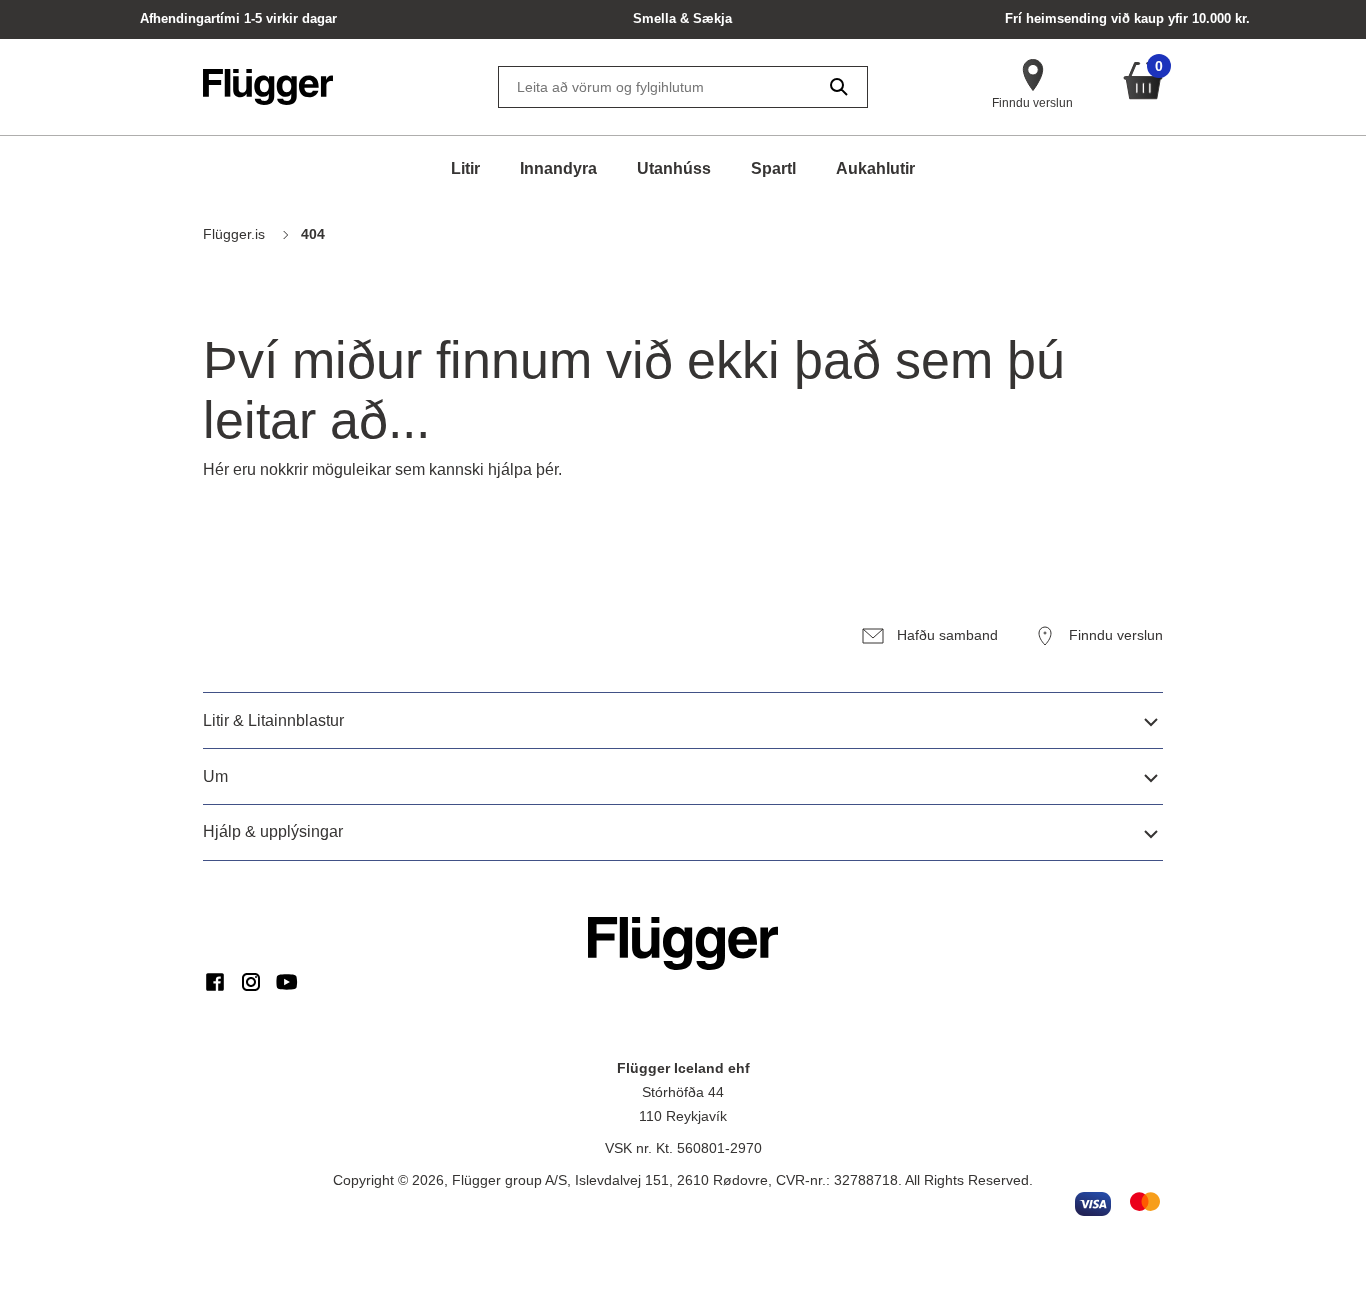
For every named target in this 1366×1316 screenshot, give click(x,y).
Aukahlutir (875, 168)
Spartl (773, 168)
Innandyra (558, 168)
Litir (465, 168)
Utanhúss (674, 168)
